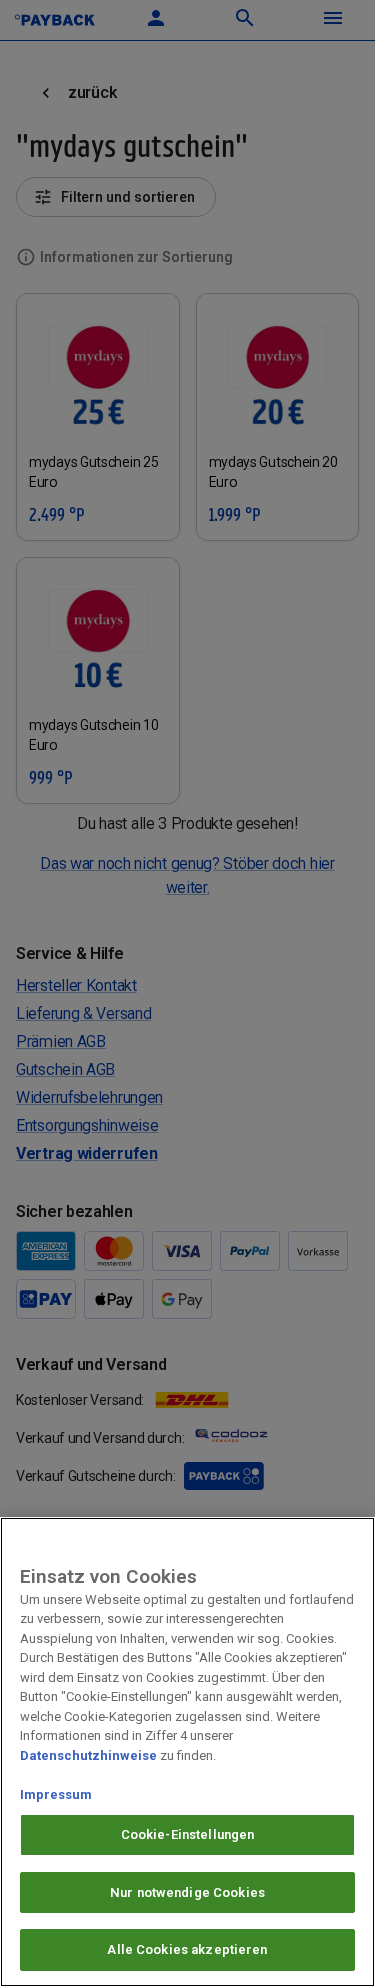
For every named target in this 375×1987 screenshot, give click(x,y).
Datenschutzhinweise (88, 1755)
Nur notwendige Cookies (187, 1892)
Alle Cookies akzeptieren (187, 1949)
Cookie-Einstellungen (188, 1834)
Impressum (56, 1794)
